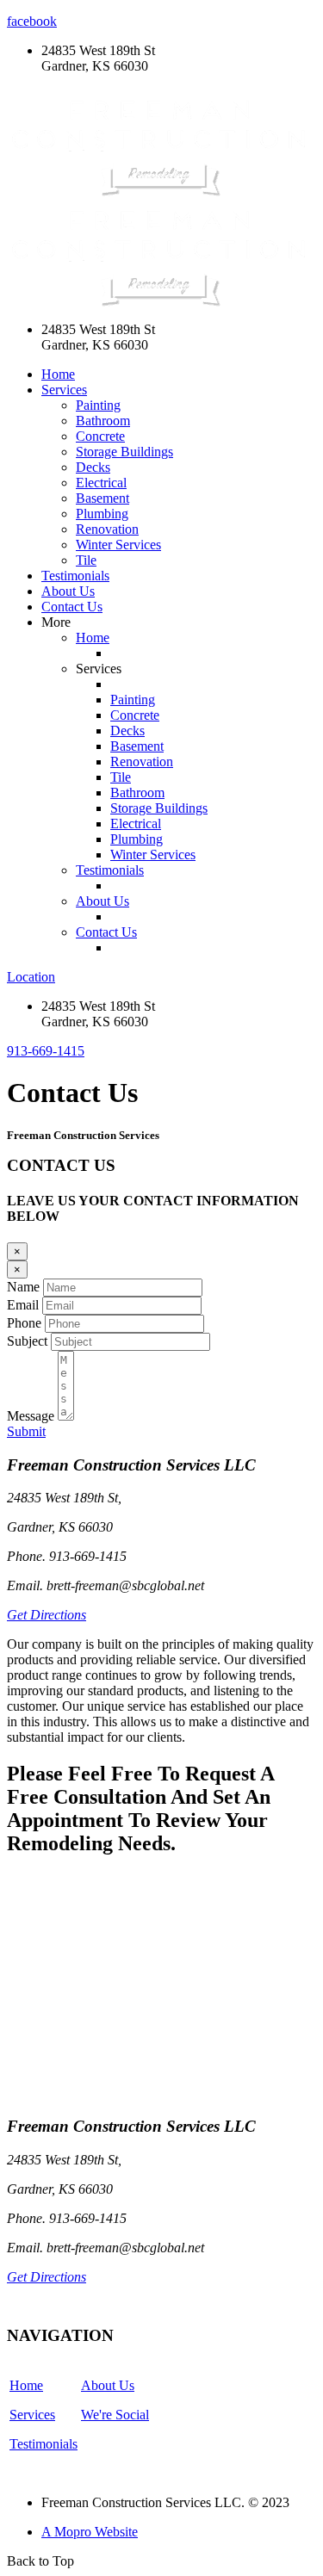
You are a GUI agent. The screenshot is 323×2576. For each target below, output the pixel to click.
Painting (98, 405)
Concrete (100, 436)
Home (58, 374)
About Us (68, 591)
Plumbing (102, 514)
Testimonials (75, 576)
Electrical (101, 483)
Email (23, 1305)
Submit (26, 1431)
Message (31, 1416)
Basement (102, 498)
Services (32, 2415)
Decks (93, 467)
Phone (24, 1323)
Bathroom (103, 421)
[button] (46, 1051)
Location (31, 977)
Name (23, 1287)
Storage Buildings (124, 452)
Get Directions (47, 1615)
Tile (86, 560)
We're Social (115, 2415)
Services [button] (64, 390)
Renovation (107, 529)
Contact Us (72, 607)
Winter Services (118, 545)
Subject (27, 1341)
